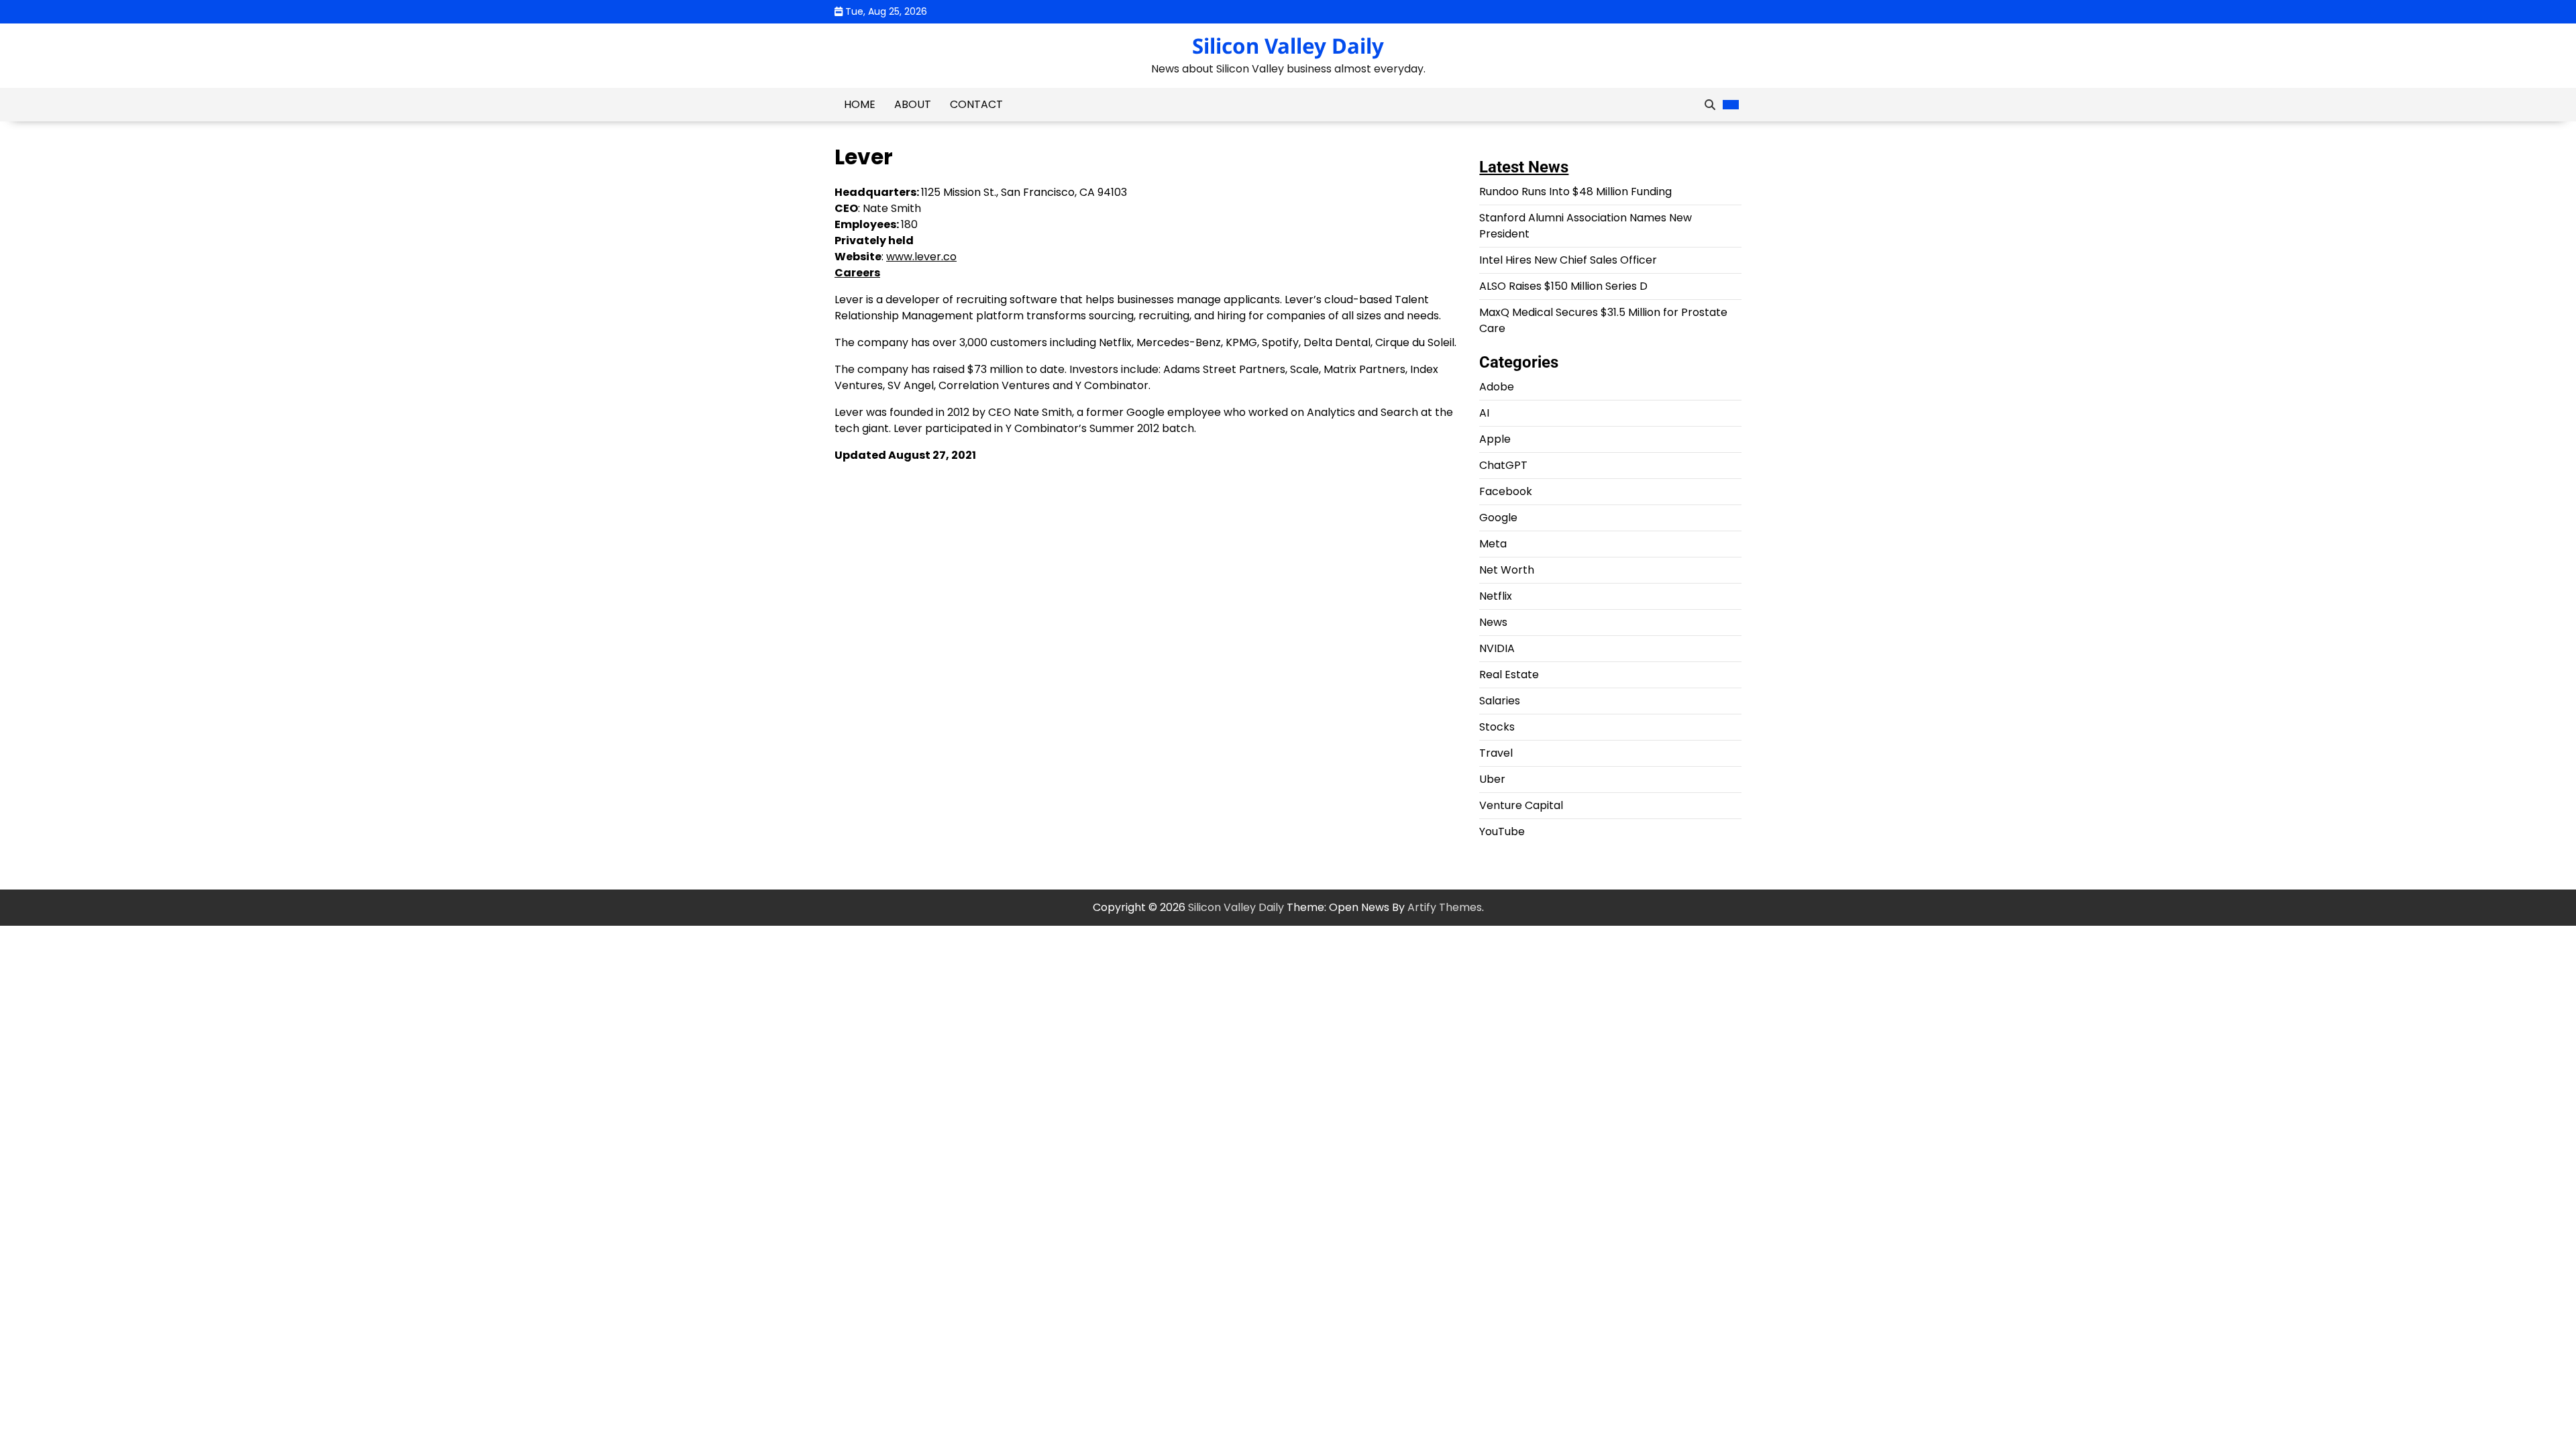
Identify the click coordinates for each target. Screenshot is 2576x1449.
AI (1484, 413)
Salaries (1500, 701)
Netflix (1496, 596)
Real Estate (1509, 675)
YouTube (1502, 831)
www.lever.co (921, 257)
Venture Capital (1521, 805)
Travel (1496, 753)
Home (860, 104)
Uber (1492, 779)
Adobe (1497, 387)
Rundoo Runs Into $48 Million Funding (1575, 192)
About (913, 104)
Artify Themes (1445, 907)
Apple (1495, 439)
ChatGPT (1503, 465)
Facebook (1506, 491)
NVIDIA (1497, 648)
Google (1498, 518)
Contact (976, 104)
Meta (1493, 544)
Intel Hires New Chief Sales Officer (1568, 260)
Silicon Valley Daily (1288, 46)
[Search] (1710, 105)
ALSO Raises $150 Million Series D (1563, 286)
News (1493, 622)
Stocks (1497, 727)
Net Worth (1507, 570)
